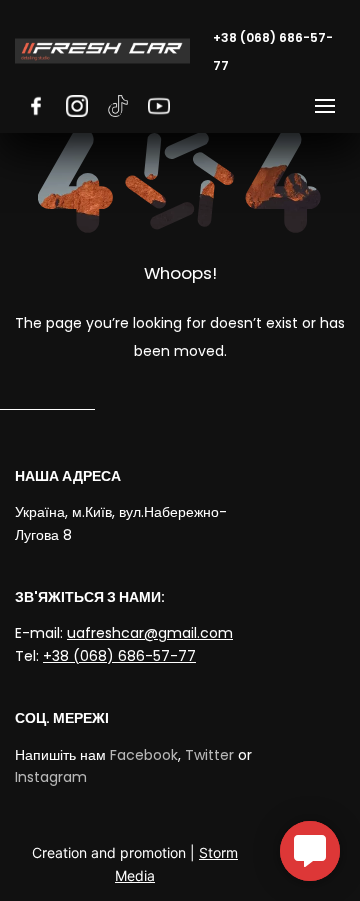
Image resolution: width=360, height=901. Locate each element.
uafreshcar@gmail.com (150, 633)
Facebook (144, 755)
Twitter (209, 755)
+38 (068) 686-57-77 (119, 656)
